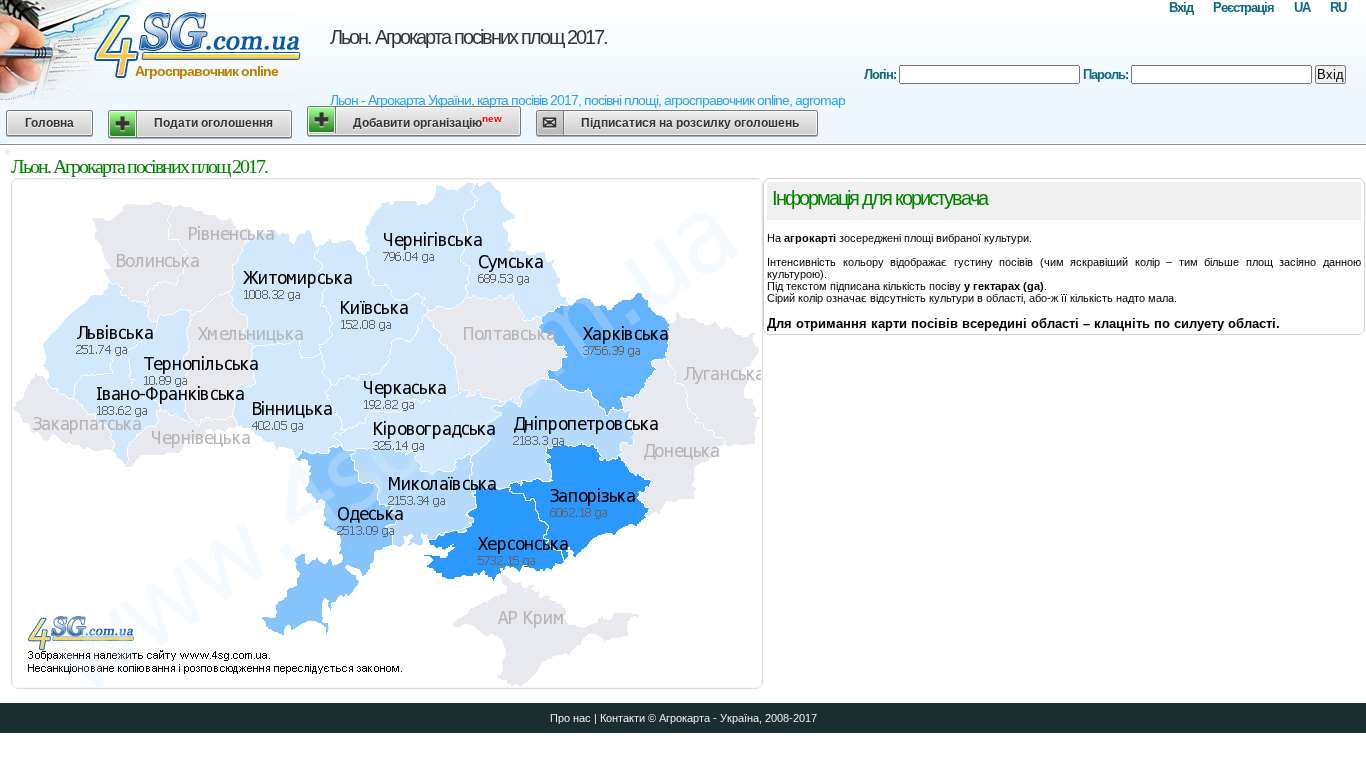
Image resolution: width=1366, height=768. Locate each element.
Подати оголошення (213, 123)
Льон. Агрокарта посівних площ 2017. (468, 37)
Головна (49, 123)
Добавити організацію (427, 121)
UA (1302, 7)
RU (1338, 7)
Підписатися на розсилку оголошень (690, 123)
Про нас (570, 718)
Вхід (1181, 7)
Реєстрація (1243, 7)
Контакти (622, 718)
